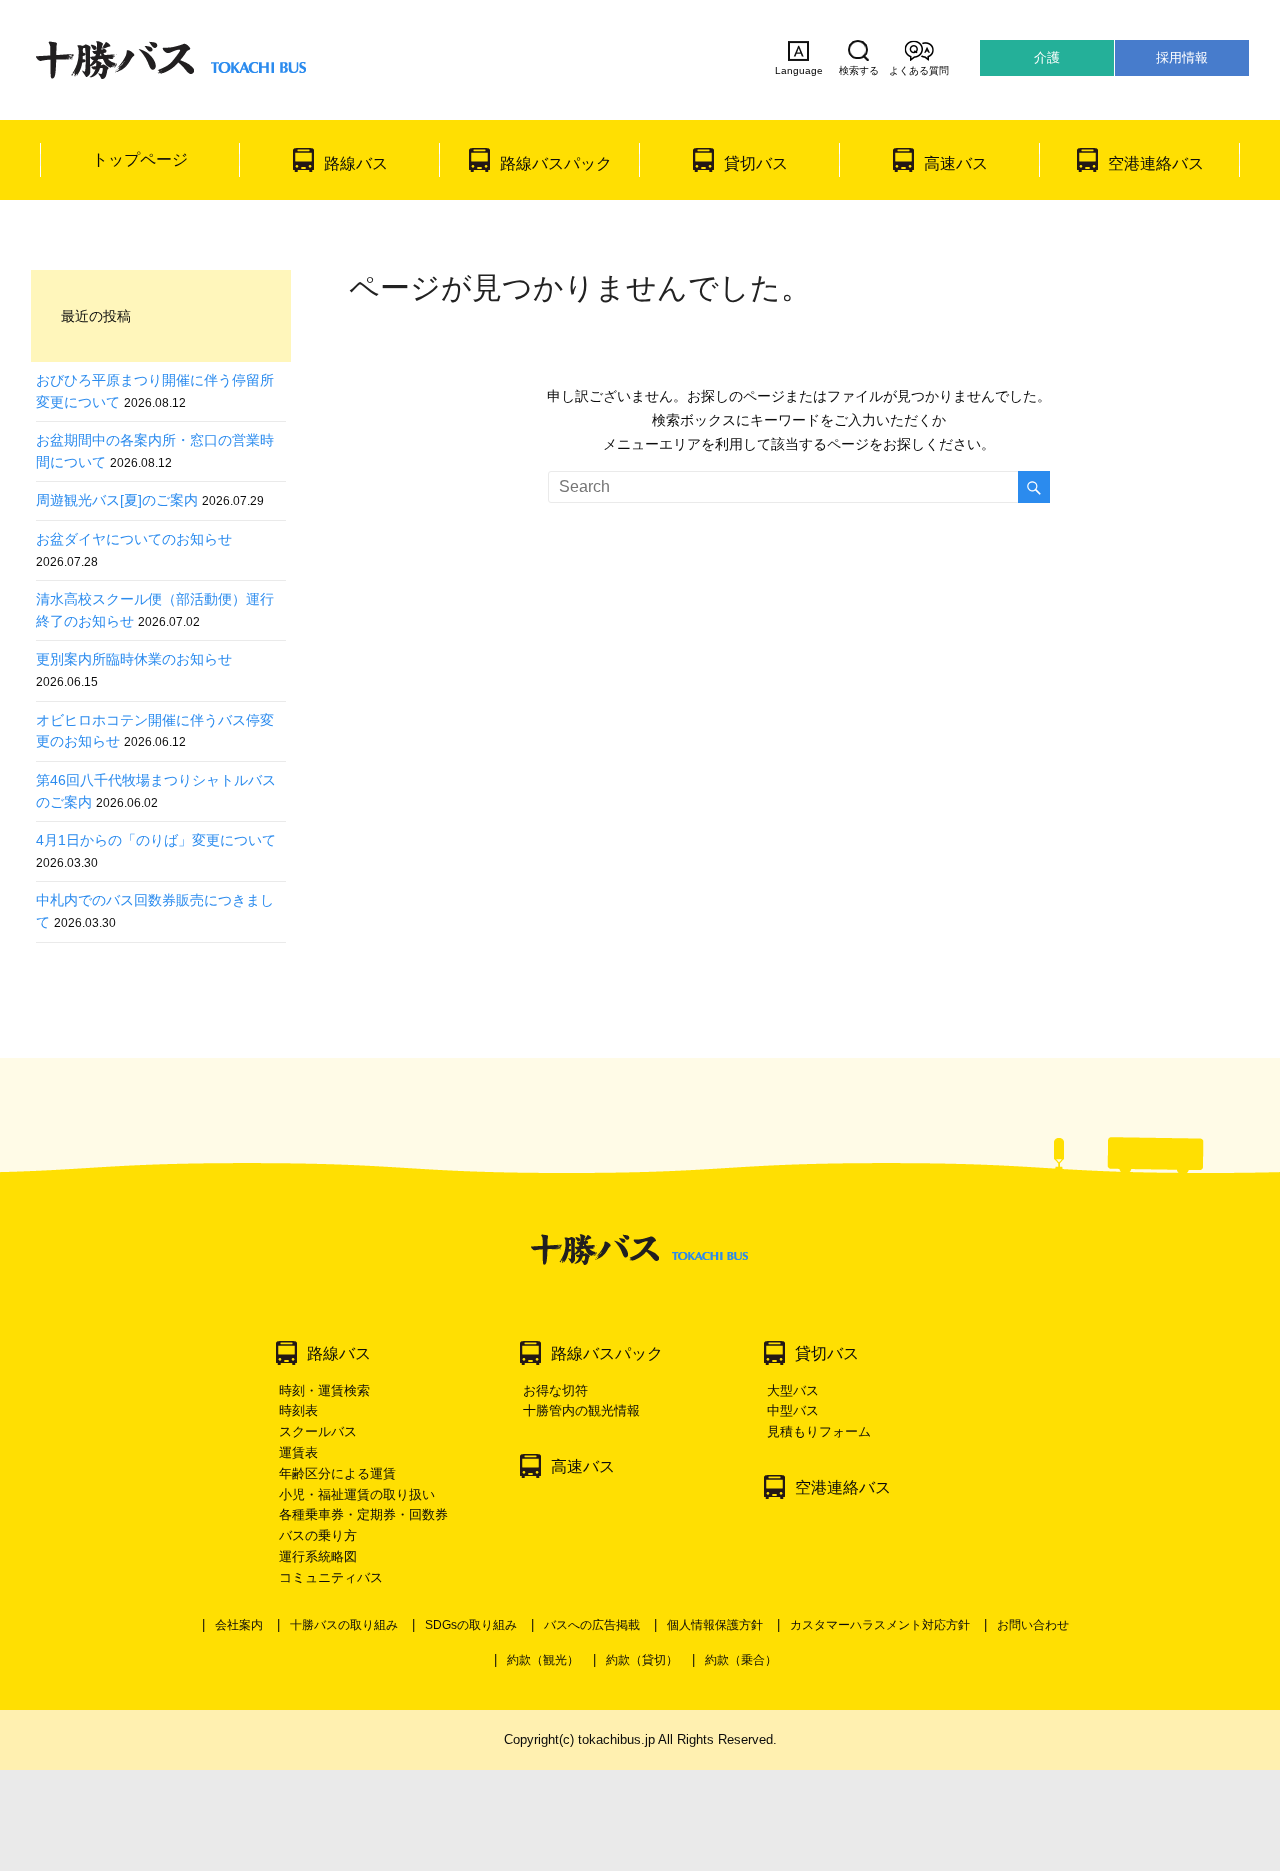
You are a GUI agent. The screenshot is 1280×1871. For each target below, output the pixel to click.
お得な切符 (555, 1390)
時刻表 (298, 1410)
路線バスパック (556, 163)
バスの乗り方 (318, 1535)
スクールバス (318, 1431)
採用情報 (1182, 57)
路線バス (356, 163)
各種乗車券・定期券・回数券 (363, 1514)
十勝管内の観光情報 (581, 1410)
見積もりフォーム (819, 1431)
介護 (1047, 57)
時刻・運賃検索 (324, 1390)
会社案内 (239, 1625)
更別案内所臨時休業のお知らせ (134, 659)
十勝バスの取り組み (344, 1625)
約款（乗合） (741, 1660)
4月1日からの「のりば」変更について (156, 840)
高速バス (956, 163)
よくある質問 (919, 70)
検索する (859, 70)
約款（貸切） (642, 1660)
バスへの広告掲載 (592, 1625)
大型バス (793, 1390)
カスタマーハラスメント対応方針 (880, 1625)
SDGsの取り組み (471, 1625)
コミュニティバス (331, 1577)
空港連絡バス (1156, 163)
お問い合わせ (1033, 1625)
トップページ (140, 159)
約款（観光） (543, 1660)
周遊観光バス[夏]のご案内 (117, 500)
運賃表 (298, 1452)
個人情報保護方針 (715, 1625)
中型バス (793, 1410)
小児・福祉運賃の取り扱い (357, 1494)
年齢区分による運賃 (337, 1473)
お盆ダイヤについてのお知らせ (134, 539)
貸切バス (756, 163)
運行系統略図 (318, 1556)
